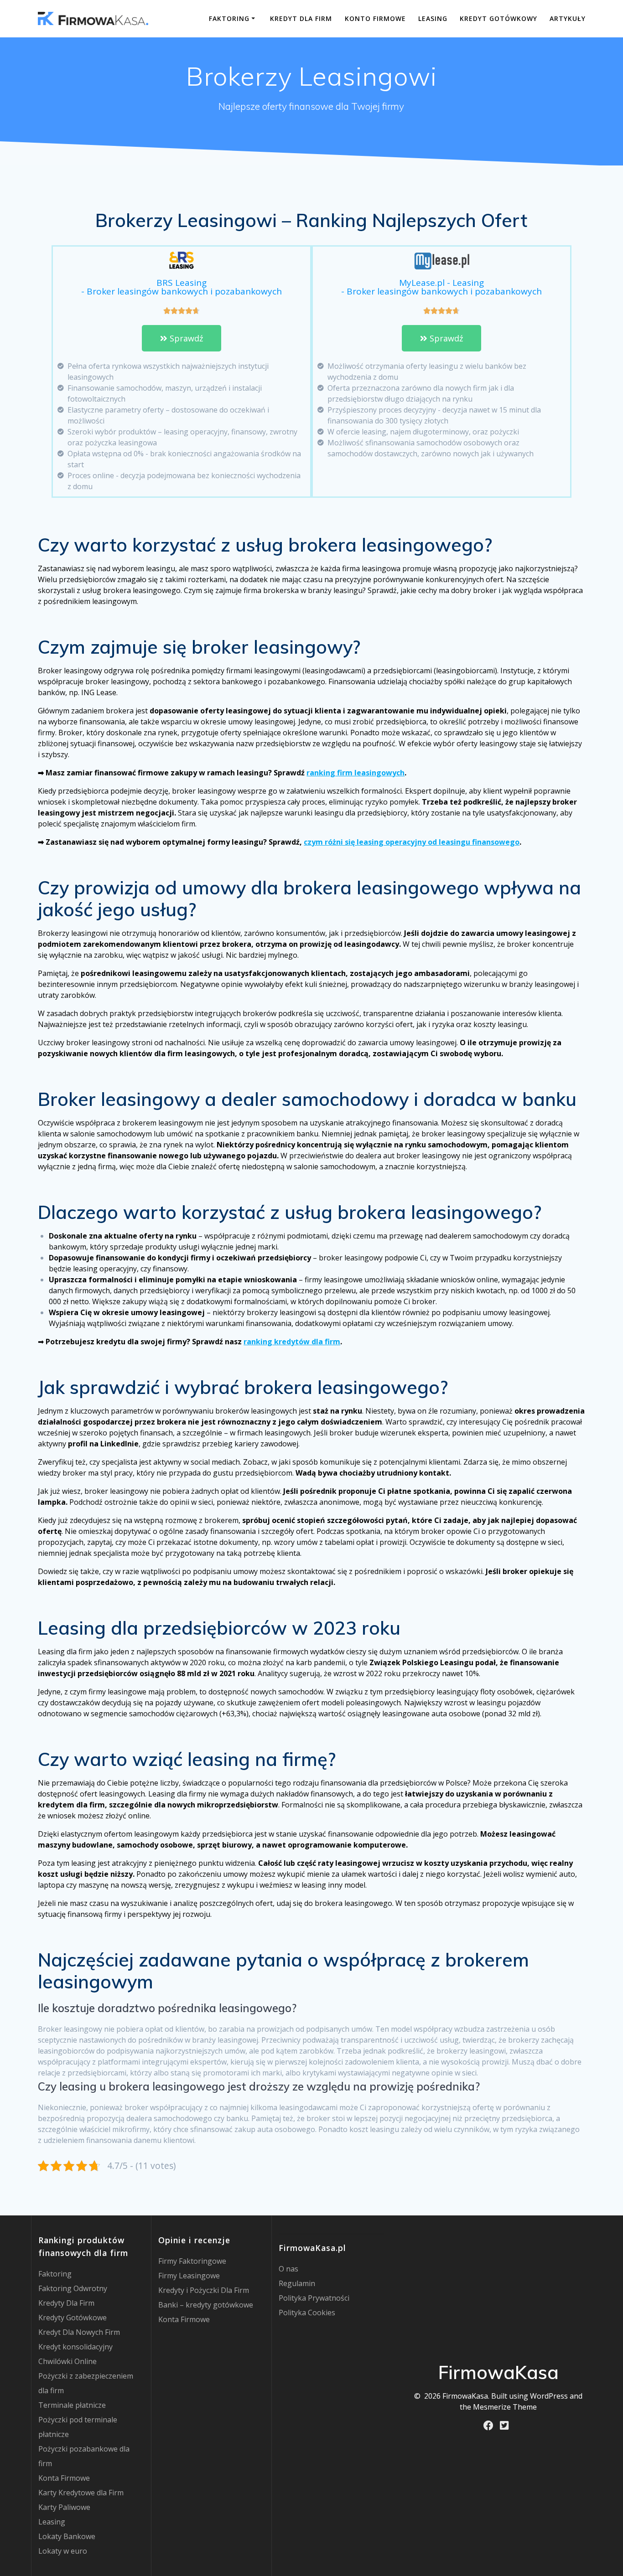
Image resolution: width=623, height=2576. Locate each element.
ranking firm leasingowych (356, 773)
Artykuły (568, 18)
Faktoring (229, 18)
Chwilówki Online (67, 2361)
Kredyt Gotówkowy (498, 18)
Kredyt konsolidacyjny (75, 2347)
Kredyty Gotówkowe (73, 2318)
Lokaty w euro (63, 2551)
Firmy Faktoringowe (192, 2261)
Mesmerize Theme (505, 2407)
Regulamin (297, 2283)
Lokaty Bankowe (67, 2536)
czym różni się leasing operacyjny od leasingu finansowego (412, 842)
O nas (288, 2269)
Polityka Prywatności (314, 2298)
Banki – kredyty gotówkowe (206, 2305)
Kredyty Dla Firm (66, 2303)
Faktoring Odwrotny (73, 2288)
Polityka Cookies (307, 2313)
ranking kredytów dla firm (292, 1342)
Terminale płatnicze (72, 2405)
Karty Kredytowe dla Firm (81, 2493)
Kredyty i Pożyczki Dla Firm (204, 2290)
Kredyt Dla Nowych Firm (79, 2332)
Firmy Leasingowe (189, 2276)
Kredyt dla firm (301, 18)
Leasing (433, 18)
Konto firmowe (375, 18)
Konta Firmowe (64, 2478)
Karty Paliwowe (64, 2507)
